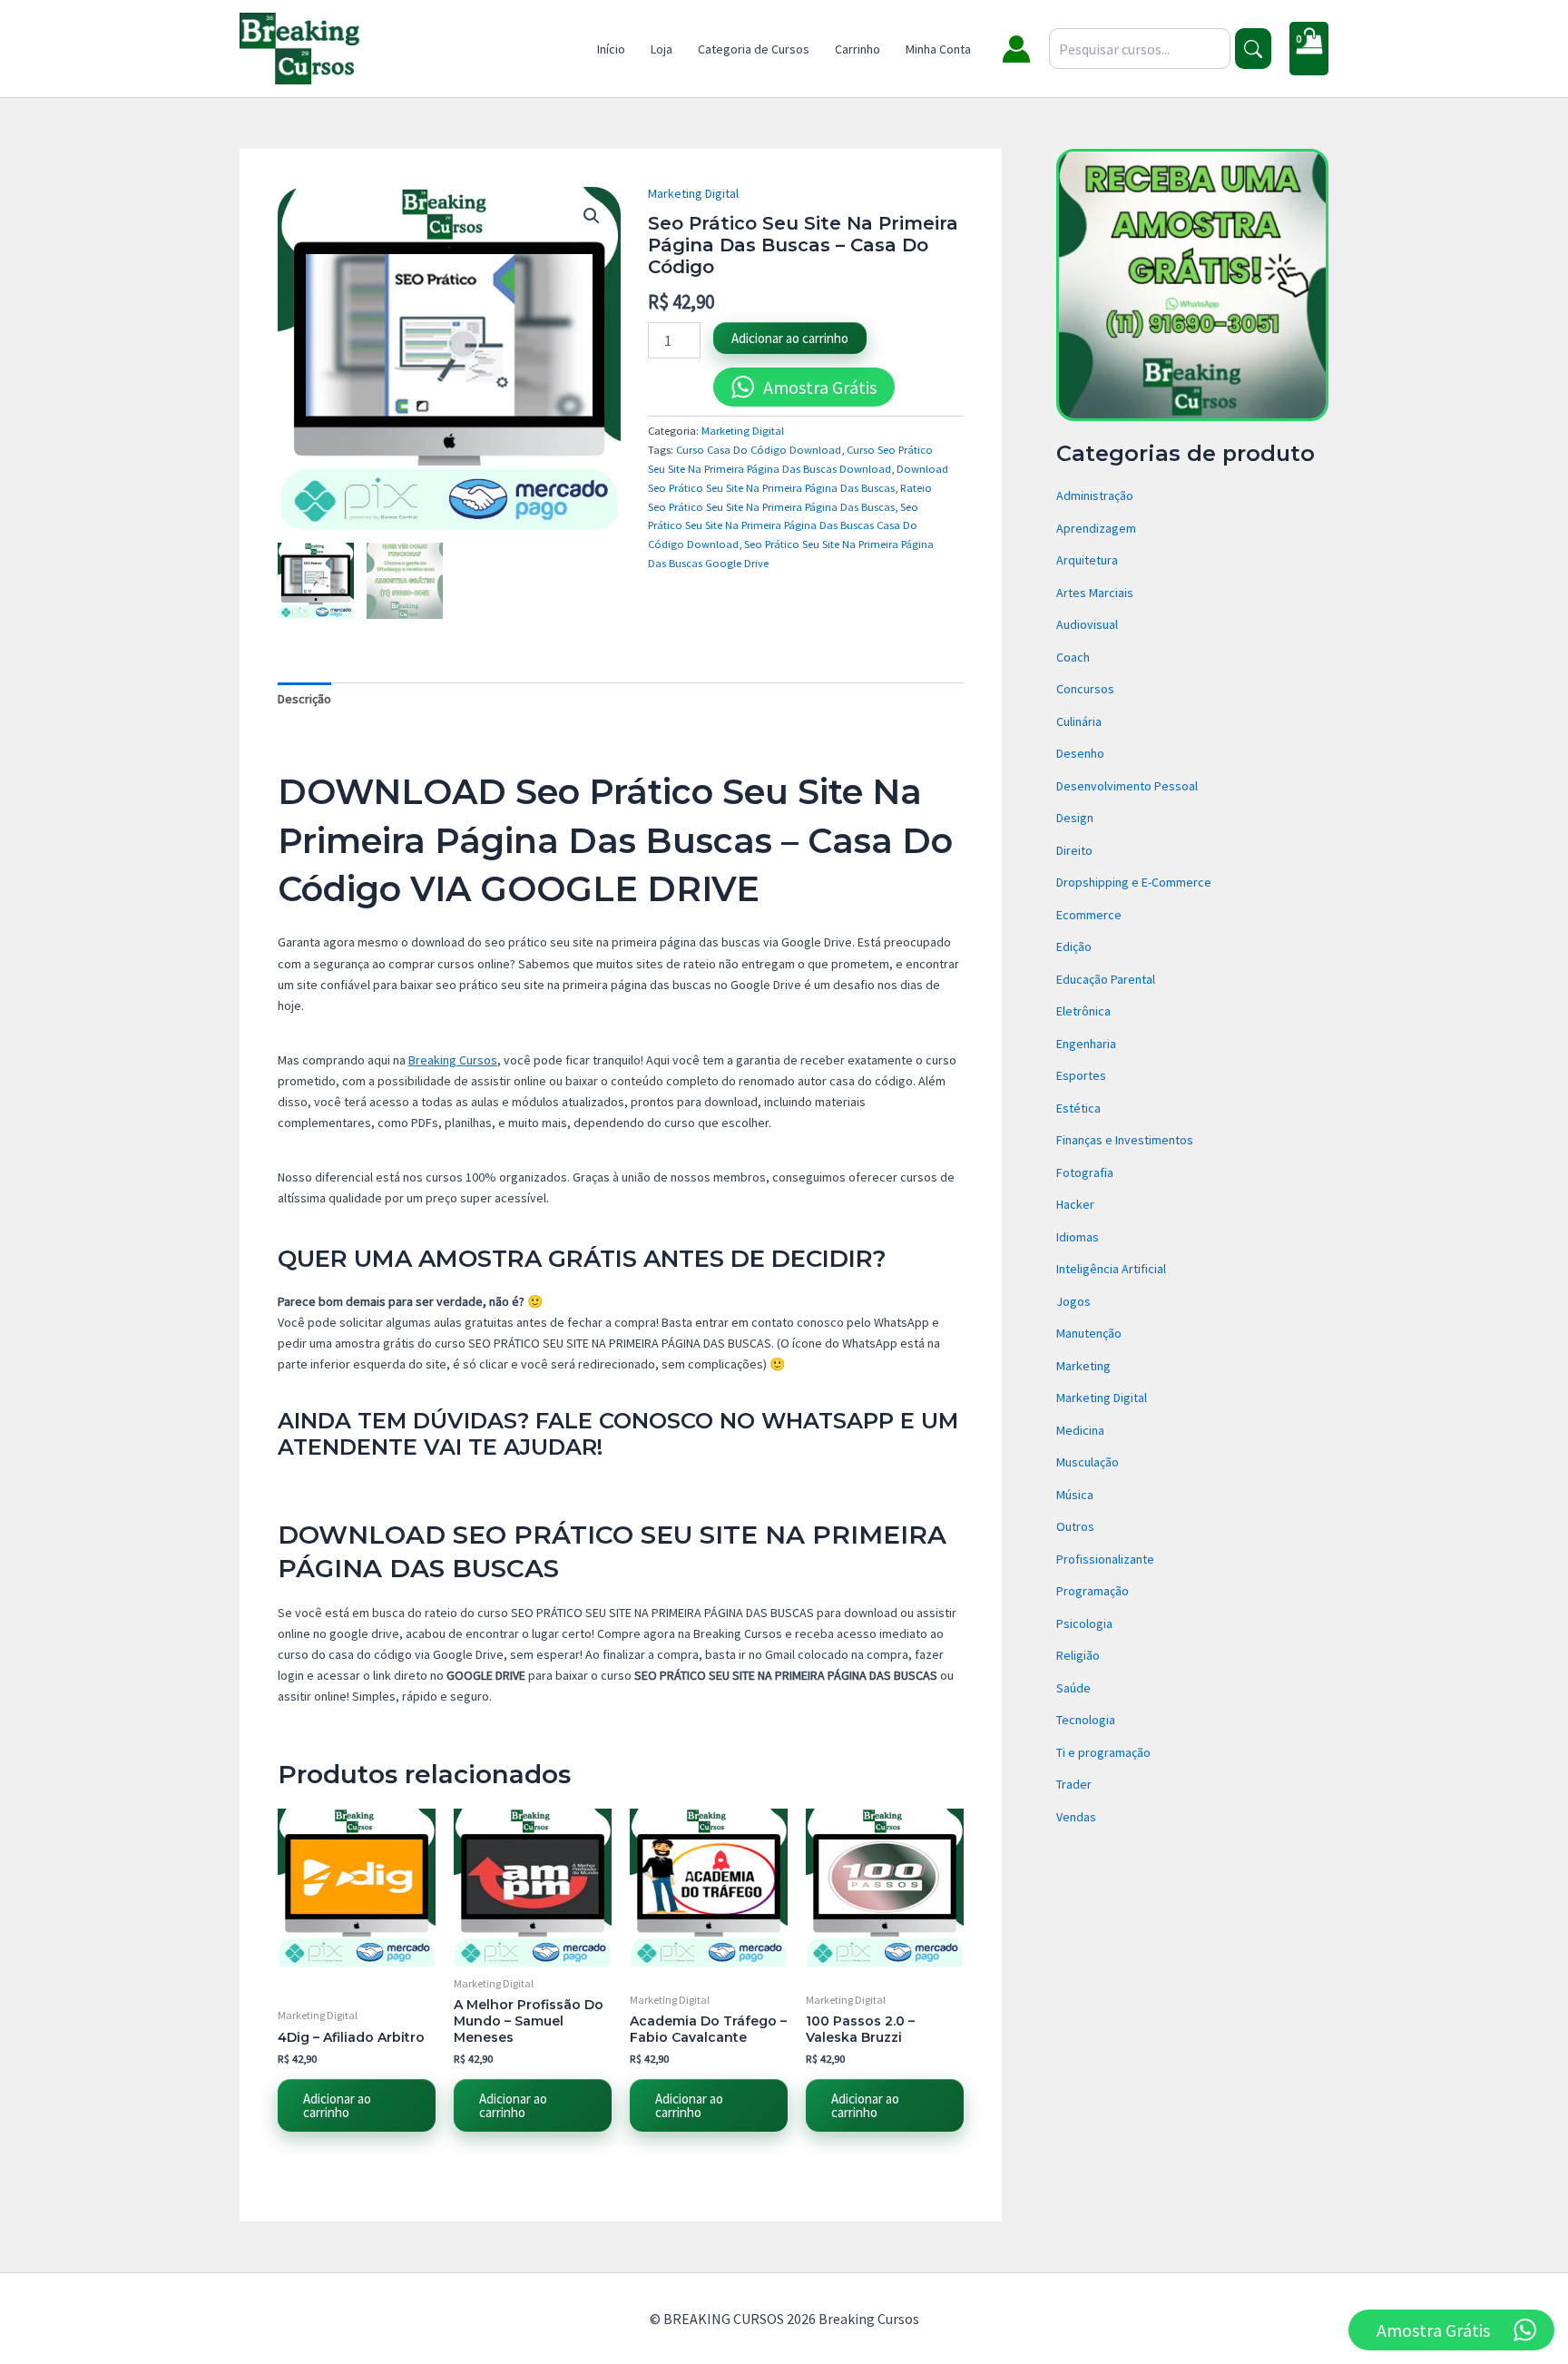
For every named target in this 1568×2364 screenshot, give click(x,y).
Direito (1074, 850)
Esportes (1081, 1075)
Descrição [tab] (304, 699)
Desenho (1080, 753)
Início (611, 49)
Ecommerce (1089, 915)
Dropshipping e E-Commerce (1134, 882)
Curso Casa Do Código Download (759, 450)
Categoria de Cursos (754, 49)
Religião (1078, 1655)
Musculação (1088, 1462)
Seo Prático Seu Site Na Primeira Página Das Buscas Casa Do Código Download (783, 526)
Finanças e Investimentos (1125, 1140)
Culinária (1079, 721)
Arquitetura (1087, 560)
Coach (1073, 657)
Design (1075, 818)
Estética (1078, 1108)
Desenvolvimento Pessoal (1127, 786)
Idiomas (1078, 1237)
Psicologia (1084, 1623)
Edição (1074, 947)
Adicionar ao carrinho (790, 338)
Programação (1093, 1591)
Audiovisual (1087, 624)
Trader (1074, 1784)
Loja (661, 49)
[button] (592, 216)
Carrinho (857, 49)
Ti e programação (1103, 1752)
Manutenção (1089, 1333)
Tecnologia (1086, 1720)
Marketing (1083, 1366)
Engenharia (1086, 1044)
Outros (1075, 1526)
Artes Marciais (1095, 593)
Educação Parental (1106, 979)
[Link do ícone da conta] (1016, 49)
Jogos (1073, 1301)
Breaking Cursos (453, 1060)
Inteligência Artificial (1111, 1269)
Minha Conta (938, 49)
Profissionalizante (1105, 1559)
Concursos (1085, 689)
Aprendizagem (1096, 528)
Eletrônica (1083, 1011)
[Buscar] (1253, 49)
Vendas (1076, 1817)
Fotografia (1085, 1172)
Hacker (1075, 1204)
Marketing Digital (693, 193)
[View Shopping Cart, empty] (1309, 49)
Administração (1095, 495)
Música (1075, 1495)
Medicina (1080, 1430)
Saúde (1073, 1688)
